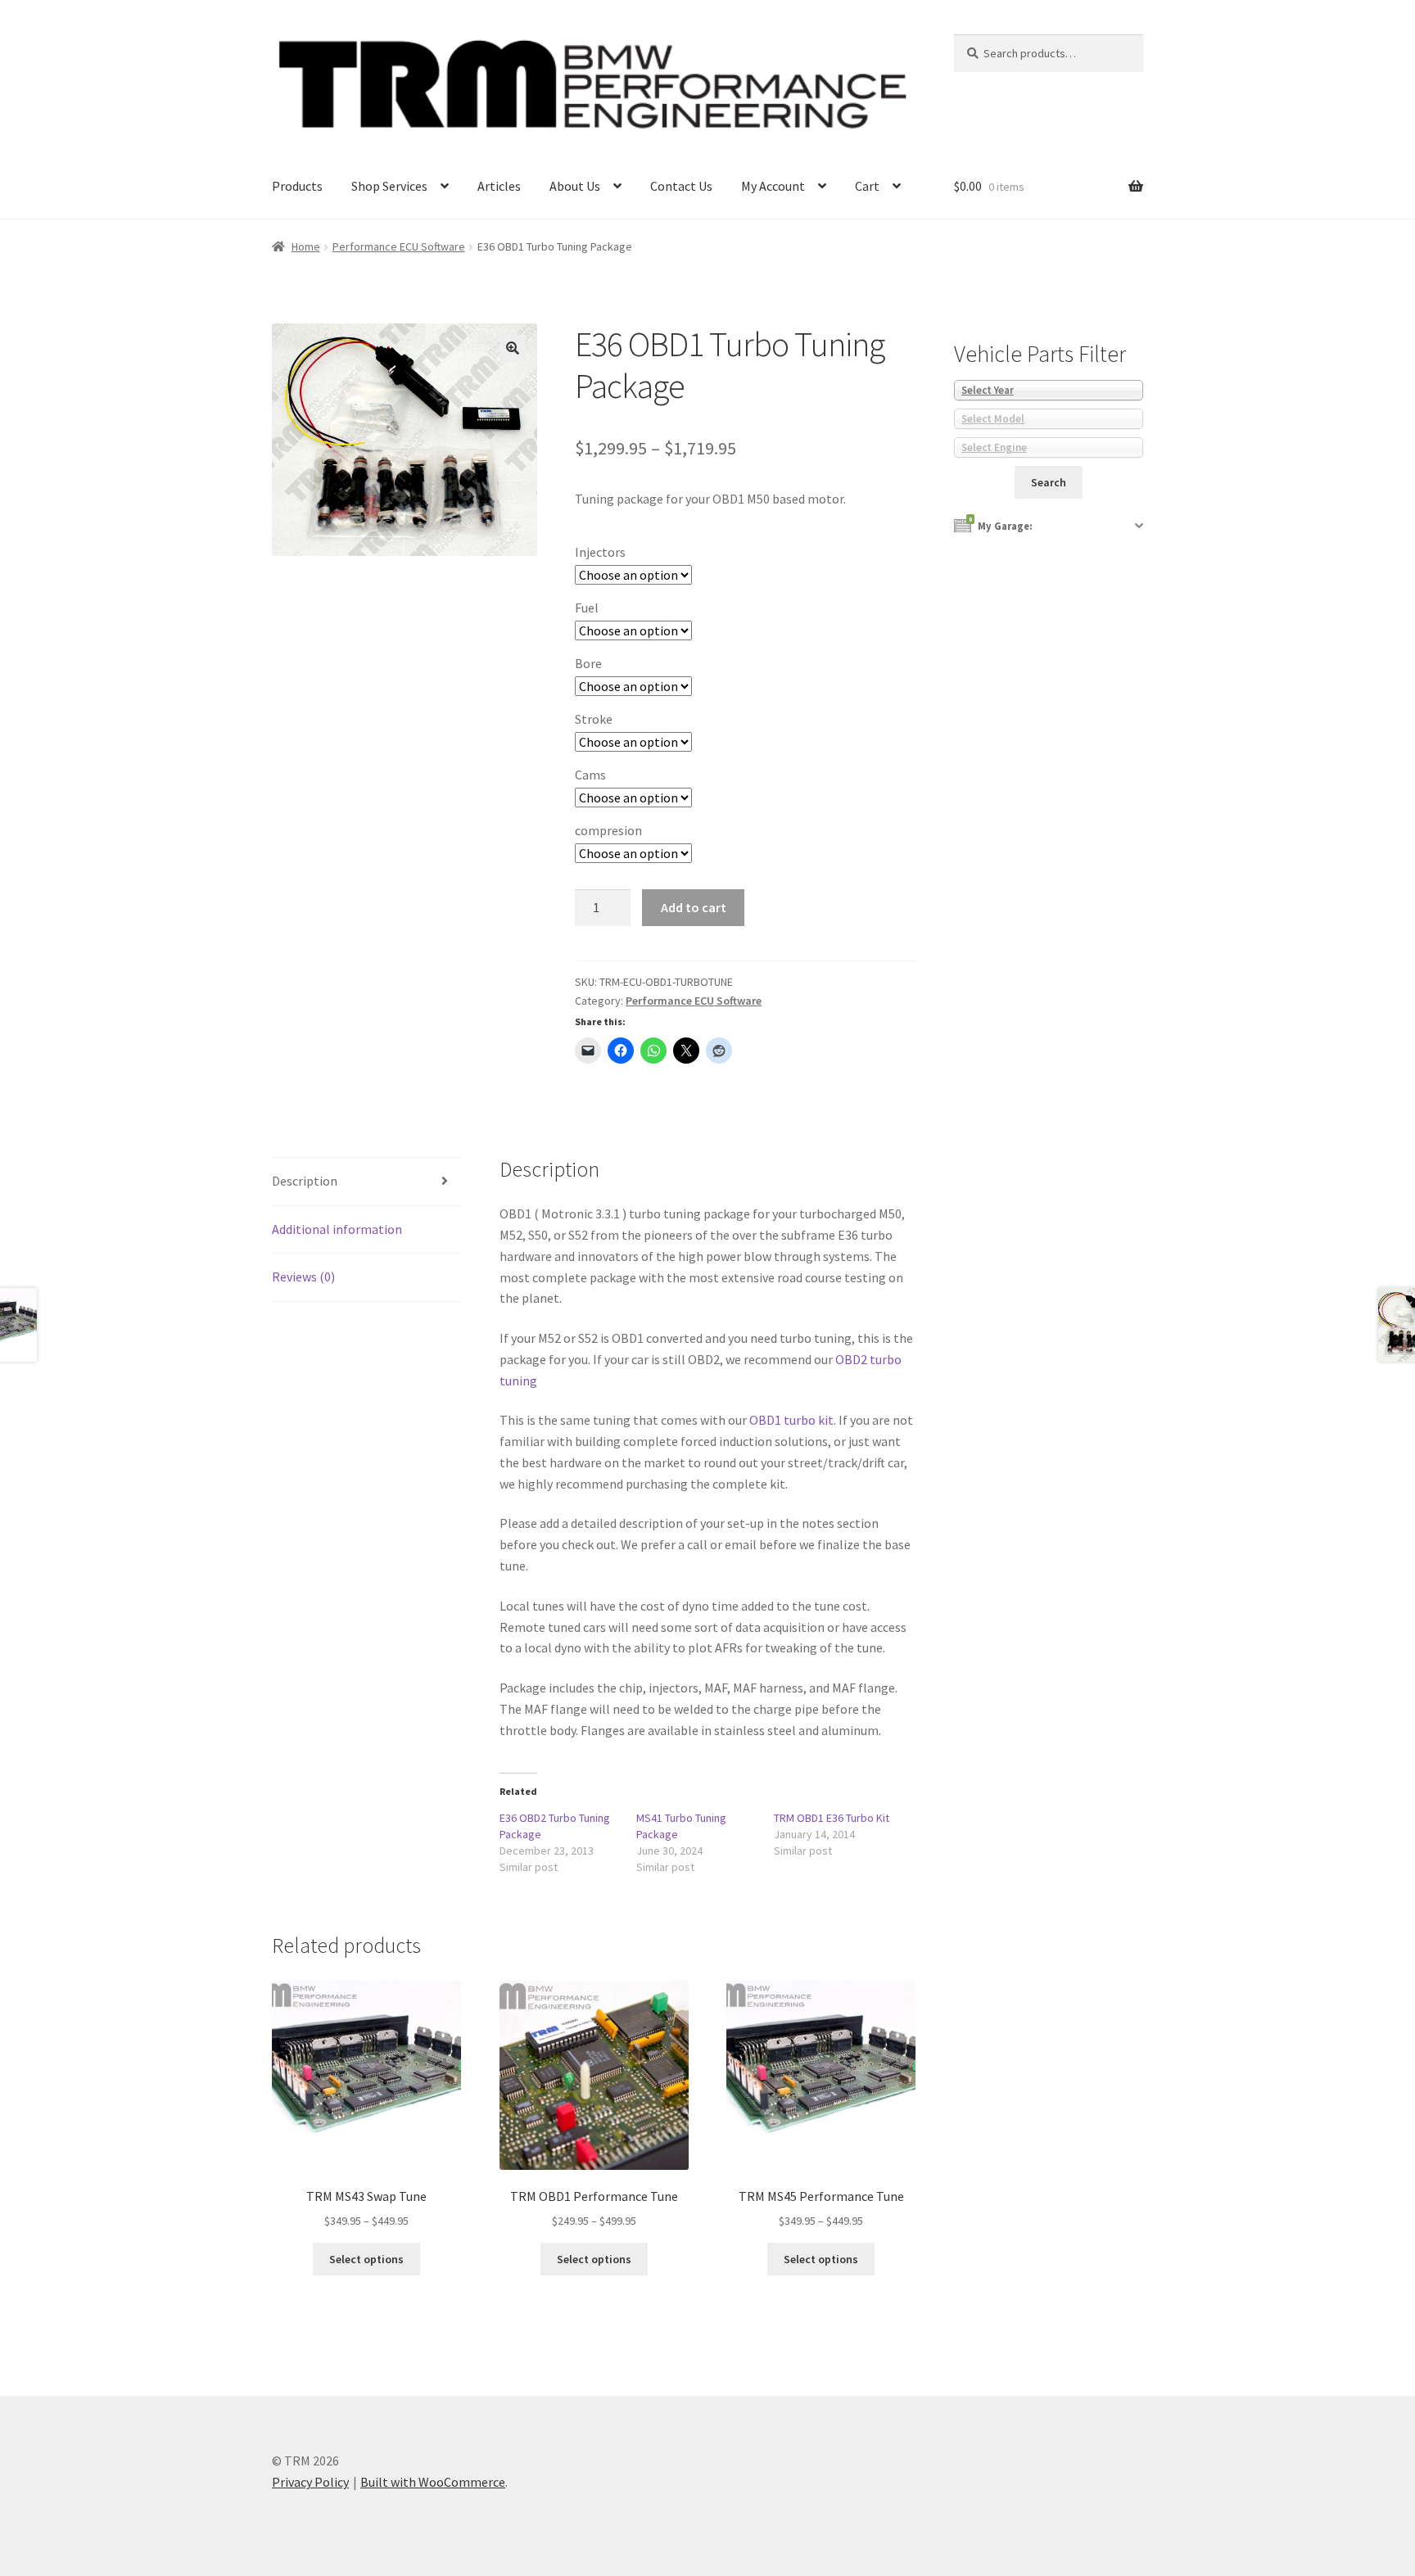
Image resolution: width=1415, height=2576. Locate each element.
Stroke (594, 719)
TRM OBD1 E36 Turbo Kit (832, 1818)
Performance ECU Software (399, 246)
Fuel (587, 608)
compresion (608, 830)
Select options (366, 2259)
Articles (499, 186)
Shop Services (389, 186)
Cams (590, 775)
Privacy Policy (310, 2482)
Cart (867, 186)
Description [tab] (305, 1181)
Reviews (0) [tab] (303, 1277)
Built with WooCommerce (433, 2482)
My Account (773, 186)
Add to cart (694, 907)
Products (297, 186)
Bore (588, 663)
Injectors (600, 552)
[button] (513, 348)
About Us (575, 186)
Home (306, 246)
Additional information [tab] (337, 1229)
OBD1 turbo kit (791, 1420)
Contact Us (681, 186)
